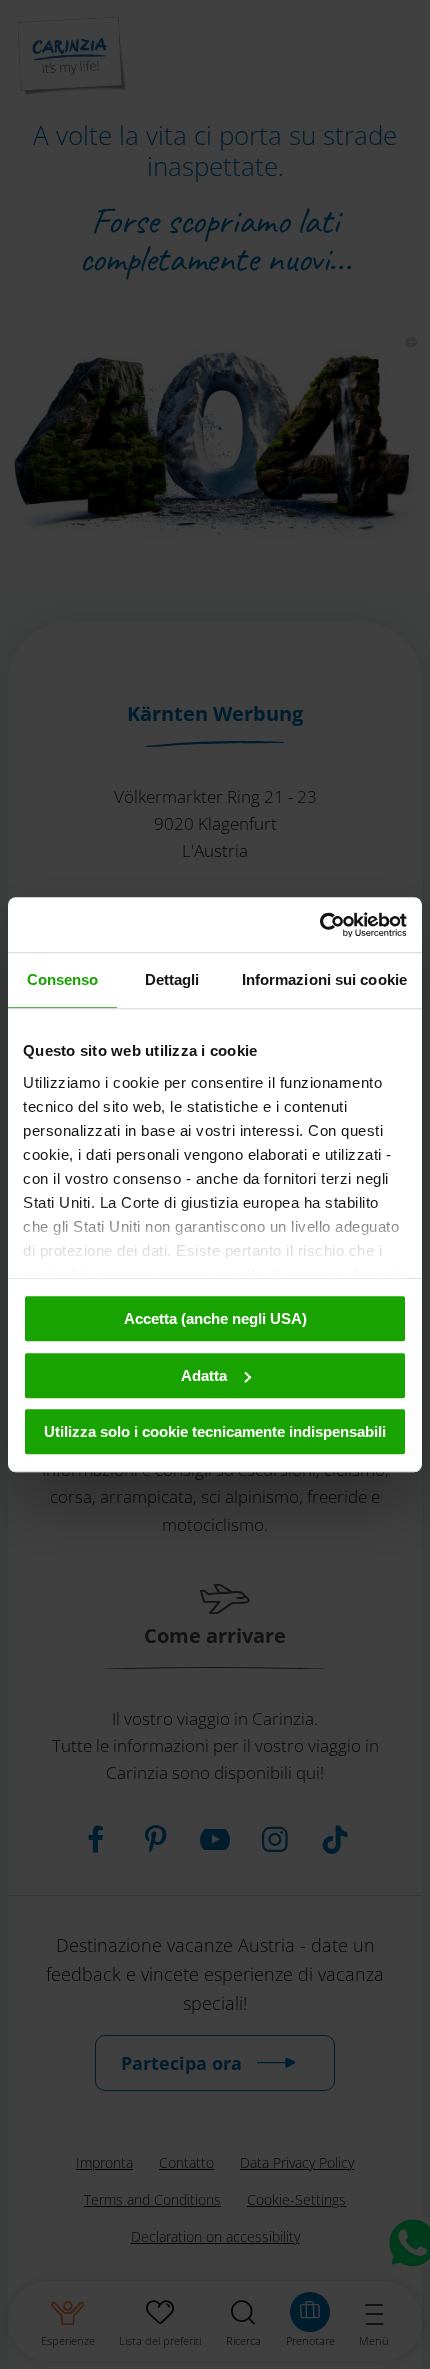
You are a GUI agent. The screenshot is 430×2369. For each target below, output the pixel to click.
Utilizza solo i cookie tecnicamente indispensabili (215, 1431)
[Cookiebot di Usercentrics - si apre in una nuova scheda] (319, 925)
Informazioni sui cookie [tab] (324, 979)
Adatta (204, 1375)
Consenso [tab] (63, 979)
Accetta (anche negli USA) (215, 1318)
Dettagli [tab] (172, 979)
